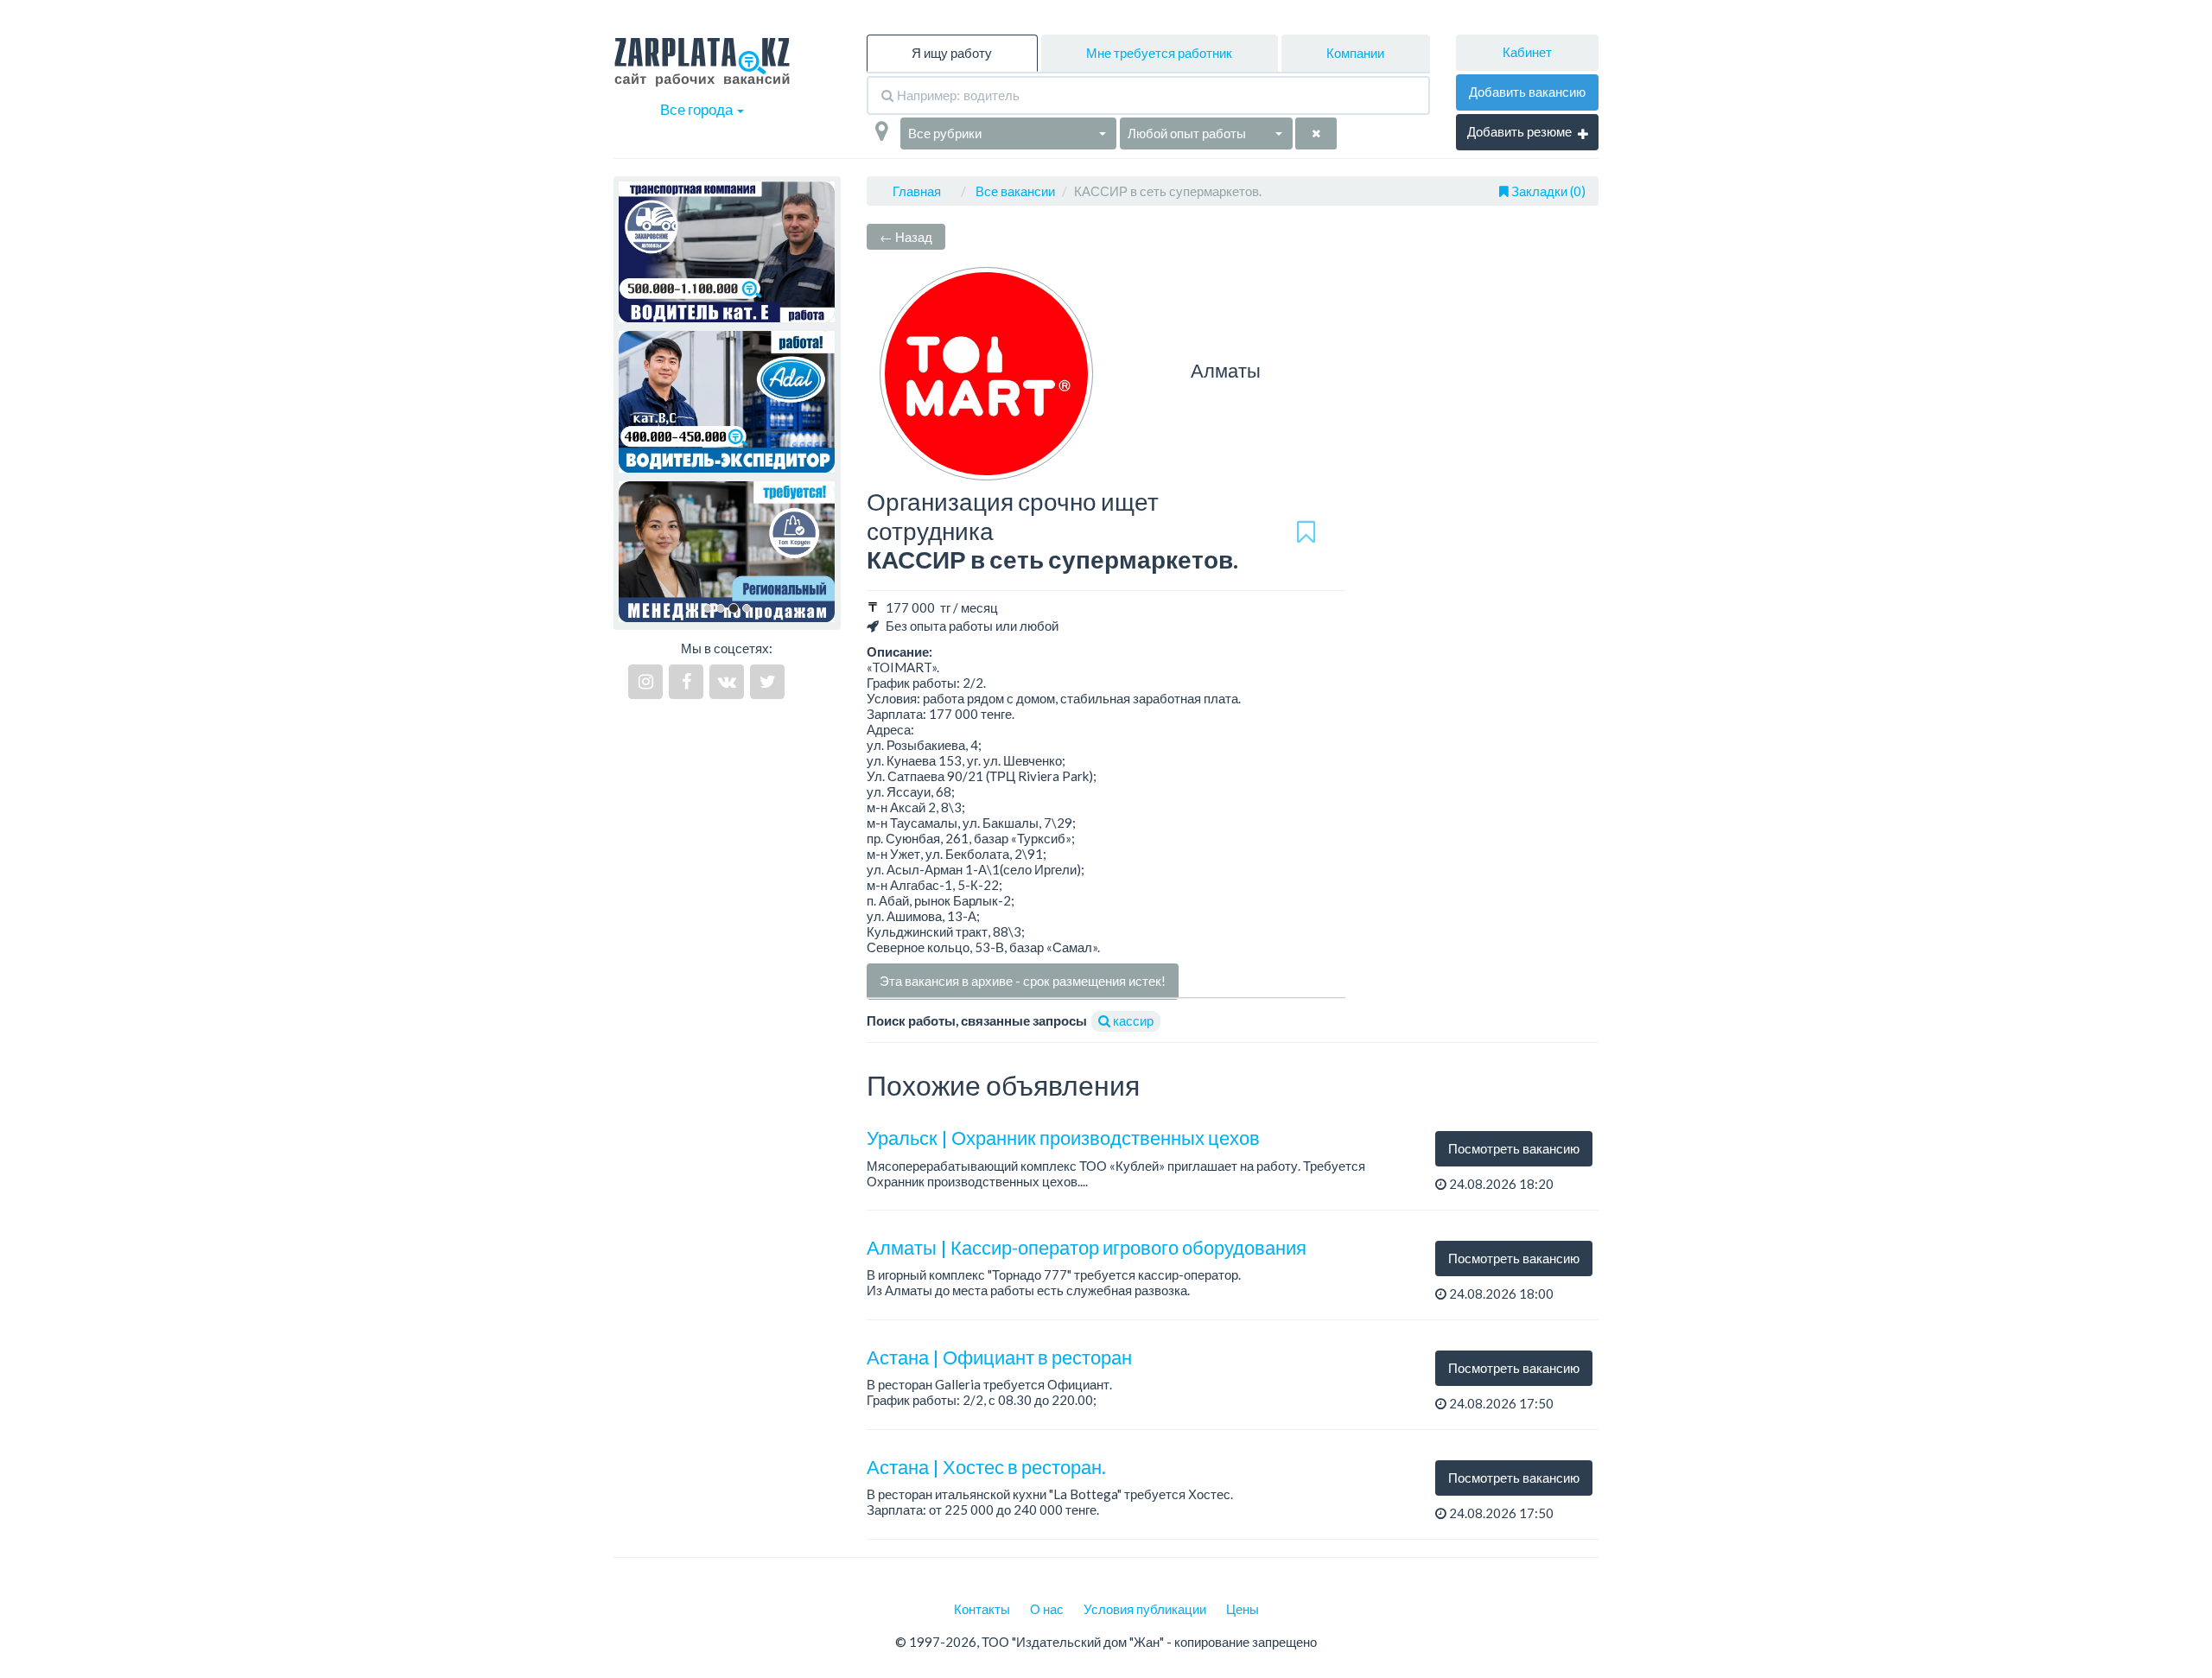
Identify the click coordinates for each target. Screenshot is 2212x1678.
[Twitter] (767, 682)
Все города (698, 109)
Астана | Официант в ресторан (999, 1357)
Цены (1243, 1609)
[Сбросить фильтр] (1316, 133)
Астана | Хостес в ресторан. (986, 1467)
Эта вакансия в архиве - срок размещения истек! (1023, 981)
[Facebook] (686, 682)
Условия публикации (1145, 1609)
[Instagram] (645, 682)
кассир (1132, 1020)
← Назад (906, 237)
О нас (1047, 1609)
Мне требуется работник (1159, 53)
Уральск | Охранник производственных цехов (1063, 1138)
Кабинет (1527, 52)
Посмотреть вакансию (1514, 1148)
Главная (917, 191)
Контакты (982, 1609)
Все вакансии (1015, 191)
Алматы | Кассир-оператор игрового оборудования (1087, 1247)
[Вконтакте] (727, 682)
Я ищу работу (952, 53)
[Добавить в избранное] (1306, 531)
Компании (1355, 53)
